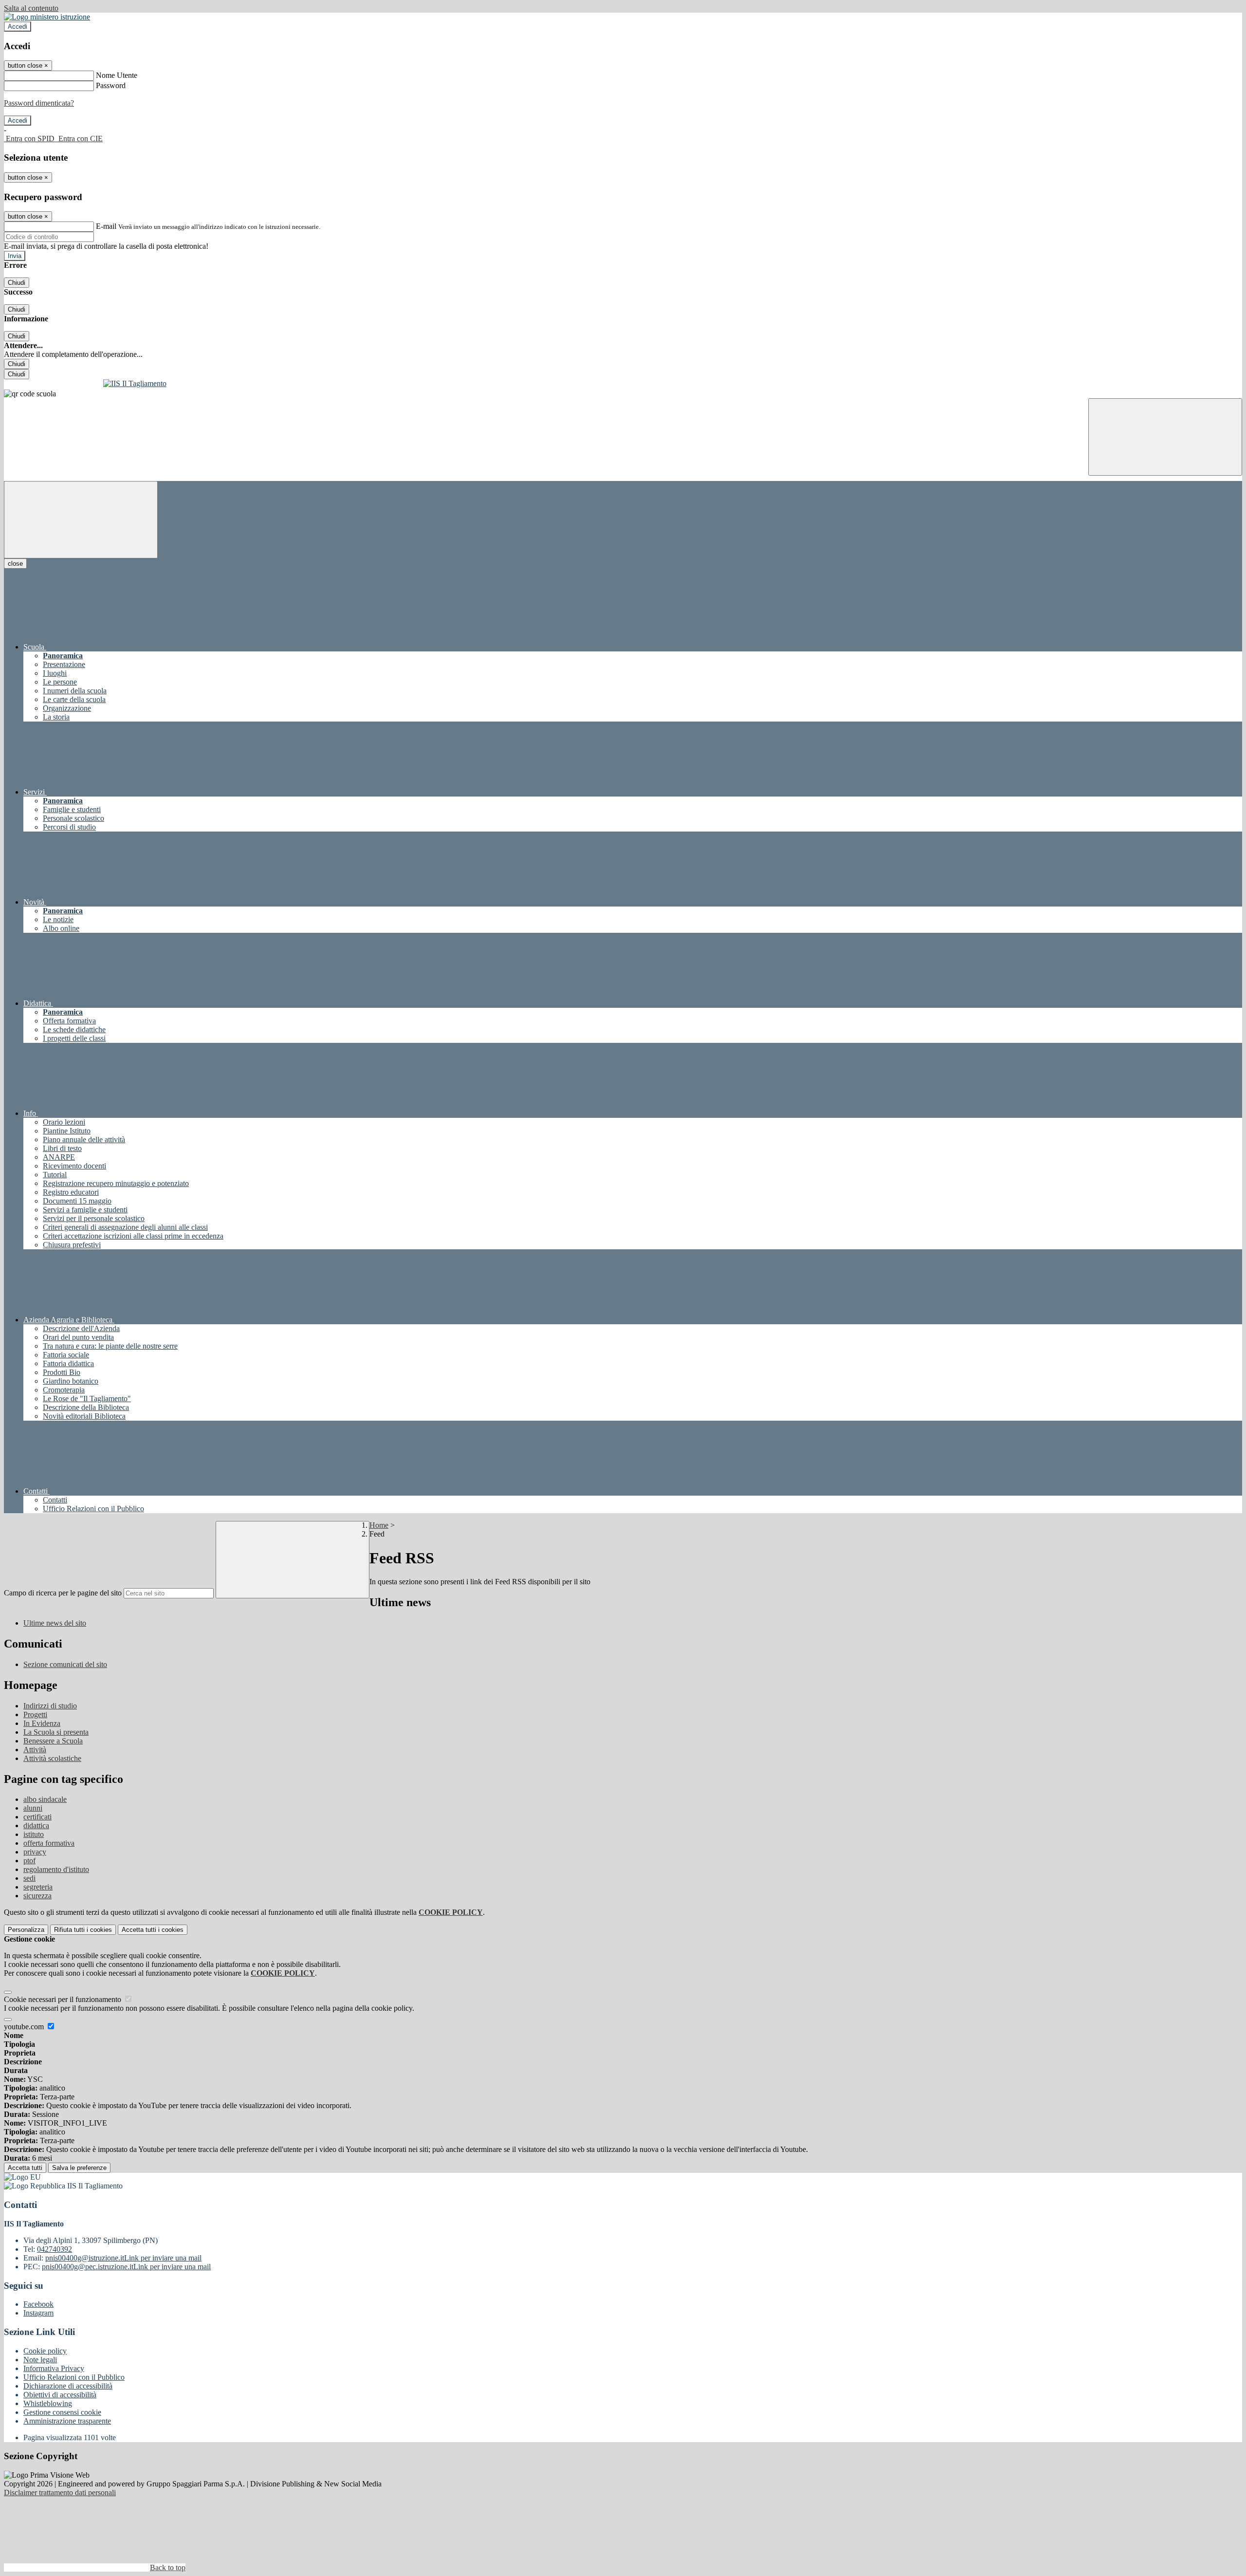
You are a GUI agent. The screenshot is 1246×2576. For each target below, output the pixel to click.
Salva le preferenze (79, 2168)
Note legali (40, 2360)
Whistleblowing (48, 2403)
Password (111, 85)
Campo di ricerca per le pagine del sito (63, 1593)
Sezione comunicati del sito (65, 1664)
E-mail (106, 226)
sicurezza (37, 1896)
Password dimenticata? (39, 103)
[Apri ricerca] (1165, 437)
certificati (37, 1817)
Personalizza (26, 1930)
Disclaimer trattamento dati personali (60, 2493)
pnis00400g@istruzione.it (123, 2258)
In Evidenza (42, 1723)
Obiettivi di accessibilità (60, 2395)
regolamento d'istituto (56, 1869)
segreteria (38, 1887)
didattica (36, 1825)
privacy (35, 1852)
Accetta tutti (153, 1930)
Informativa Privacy (54, 2368)
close (15, 564)
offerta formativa (49, 1843)
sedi (29, 1878)
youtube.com (25, 2027)
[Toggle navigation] (81, 520)
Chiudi (17, 283)
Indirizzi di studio (50, 1706)
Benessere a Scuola (53, 1741)
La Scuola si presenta (56, 1732)
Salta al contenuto (31, 8)
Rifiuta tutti (83, 1930)
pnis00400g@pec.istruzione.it (126, 2267)
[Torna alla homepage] (623, 384)
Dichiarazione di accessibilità (68, 2386)
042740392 (55, 2249)
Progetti (35, 1714)
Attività (35, 1750)
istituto (34, 1834)
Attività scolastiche (52, 1758)
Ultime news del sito (55, 1623)
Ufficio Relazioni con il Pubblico (74, 2377)
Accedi (18, 27)
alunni (33, 1808)
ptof (29, 1861)
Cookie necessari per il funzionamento (64, 1999)
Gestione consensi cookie (62, 2412)
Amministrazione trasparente (67, 2421)
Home (379, 1525)
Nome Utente (117, 75)
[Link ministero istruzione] (47, 17)
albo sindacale (45, 1799)
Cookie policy (45, 2351)
